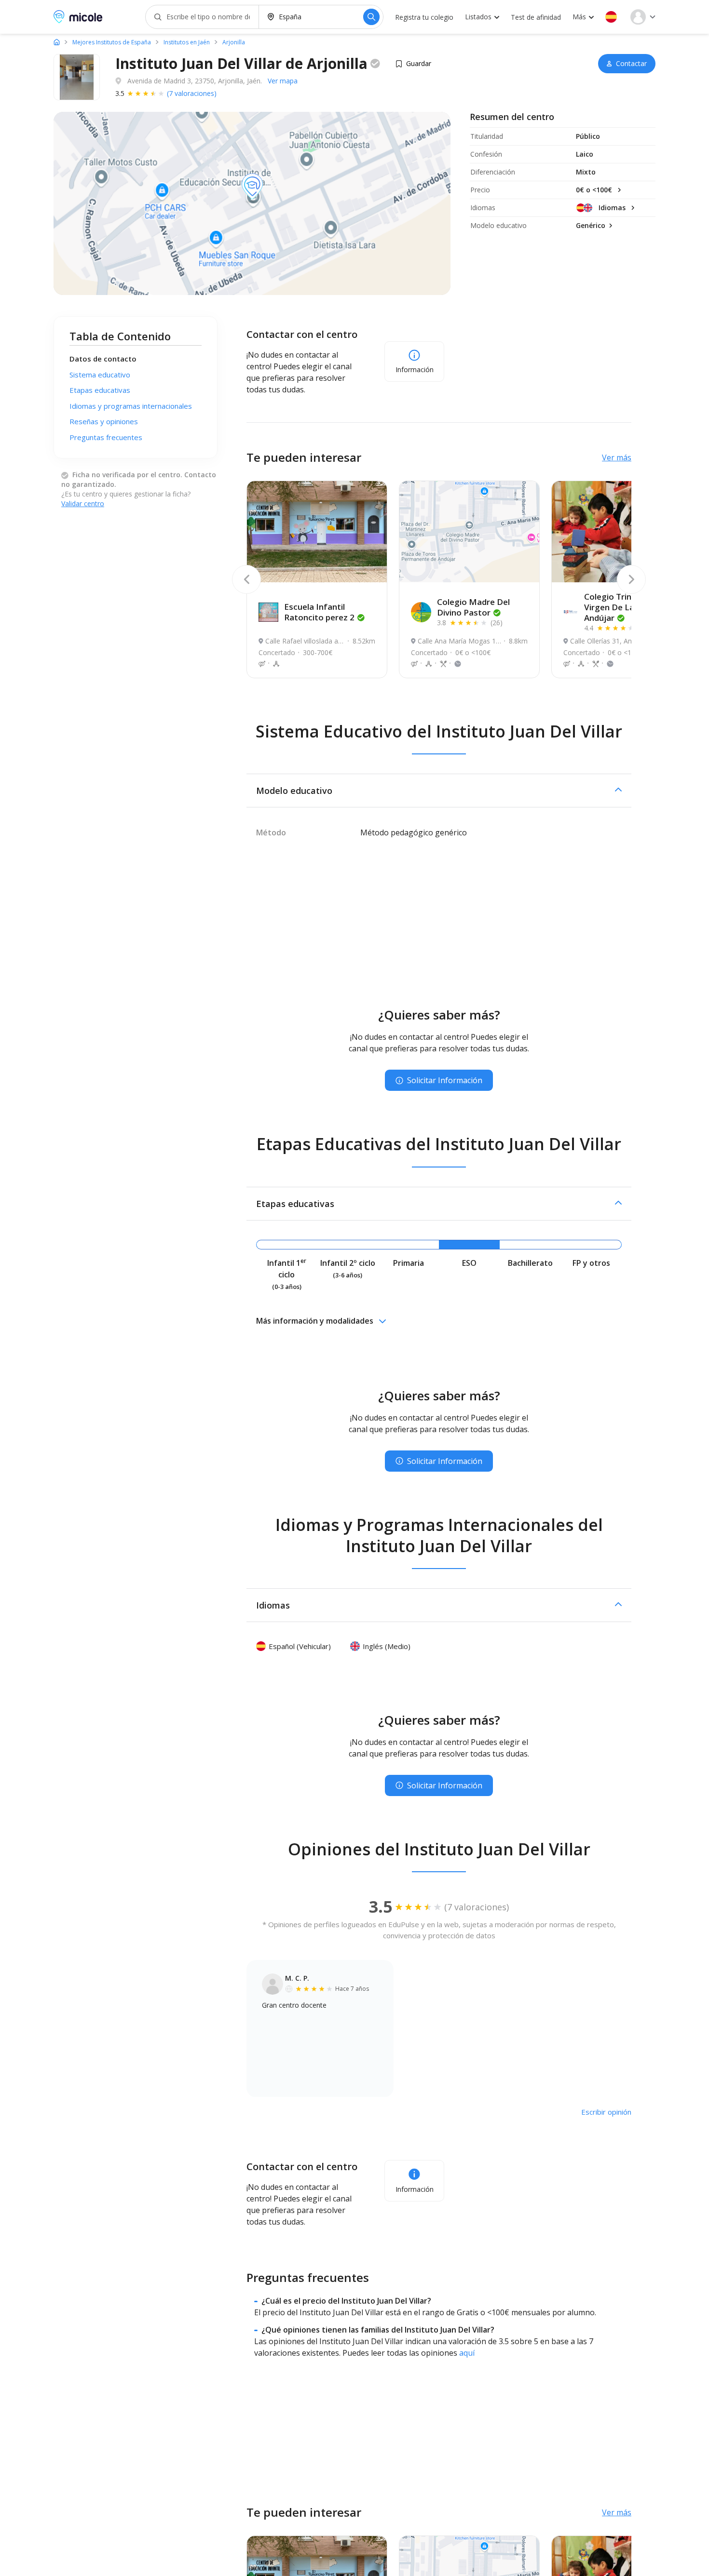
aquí (467, 2353)
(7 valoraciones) (192, 93)
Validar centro (83, 503)
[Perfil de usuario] (643, 17)
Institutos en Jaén (187, 42)
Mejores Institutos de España (112, 42)
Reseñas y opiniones (104, 421)
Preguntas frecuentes (106, 437)
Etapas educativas (100, 390)
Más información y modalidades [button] (315, 1321)
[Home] (57, 42)
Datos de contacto (103, 359)
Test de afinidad (536, 17)
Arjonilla (234, 42)
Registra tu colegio (424, 17)
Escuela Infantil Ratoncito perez (319, 612)
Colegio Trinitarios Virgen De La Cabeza (625, 607)
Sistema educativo (100, 375)
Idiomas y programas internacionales (131, 406)
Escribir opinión (606, 2112)
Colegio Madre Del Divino (473, 607)
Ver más (617, 457)
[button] (611, 17)
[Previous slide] (246, 579)
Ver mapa (283, 81)
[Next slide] (631, 579)
